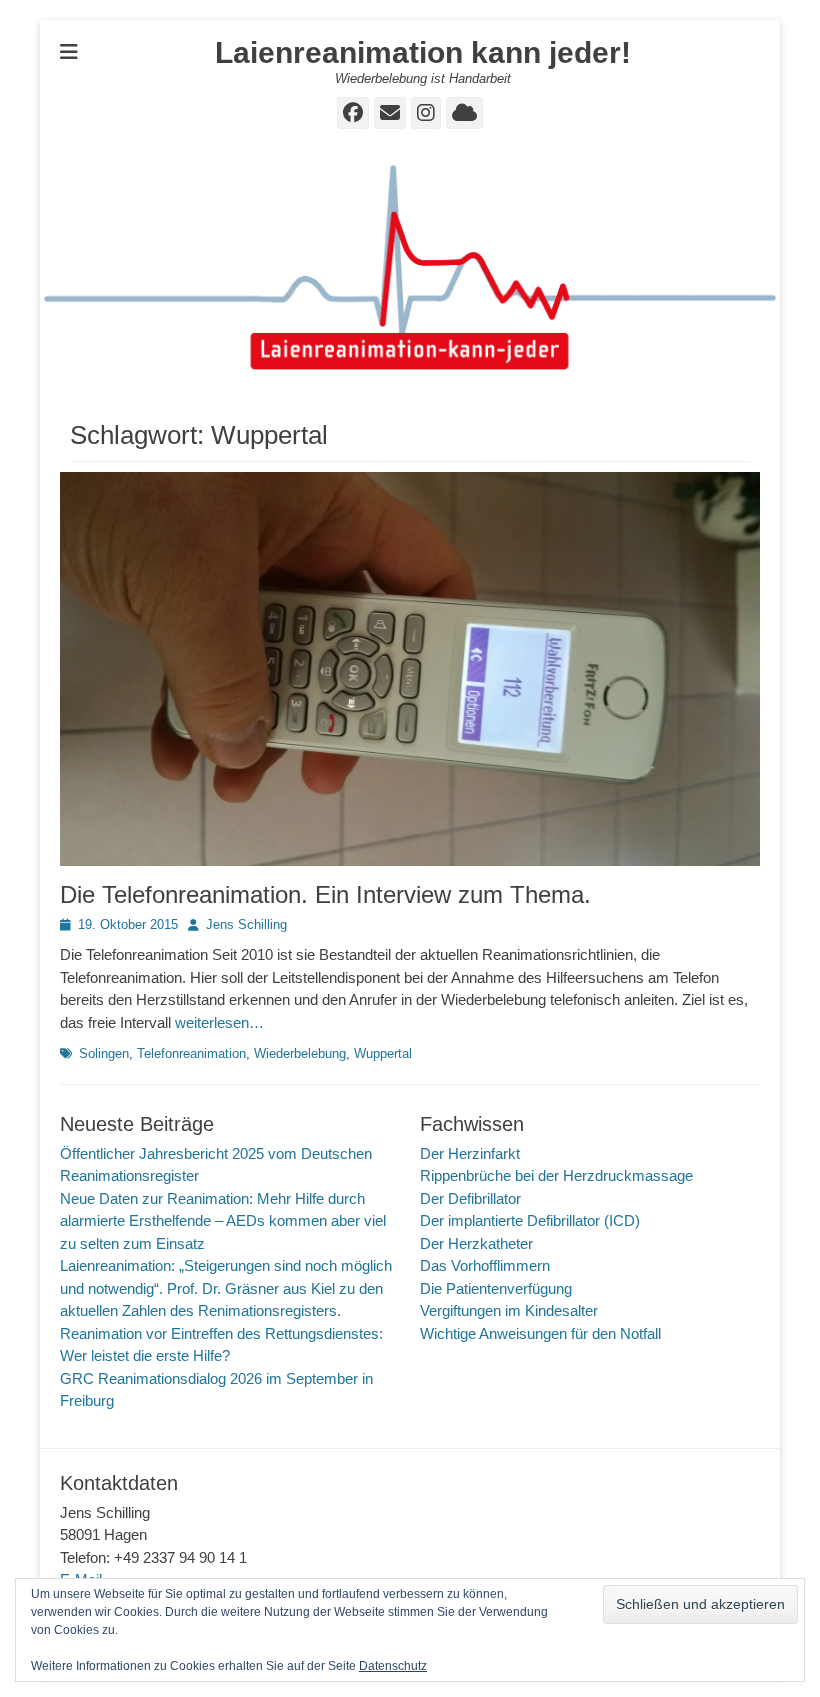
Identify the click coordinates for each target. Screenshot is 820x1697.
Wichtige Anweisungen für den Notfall (540, 1333)
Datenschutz (393, 1666)
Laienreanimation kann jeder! (423, 52)
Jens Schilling (246, 924)
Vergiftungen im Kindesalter (509, 1310)
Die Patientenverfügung (496, 1288)
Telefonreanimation (191, 1053)
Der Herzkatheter (476, 1243)
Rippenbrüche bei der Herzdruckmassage (556, 1175)
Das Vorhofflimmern (485, 1265)
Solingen (104, 1053)
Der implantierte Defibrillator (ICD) (530, 1220)
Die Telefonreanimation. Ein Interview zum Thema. (325, 894)
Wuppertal (383, 1053)
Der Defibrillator (470, 1198)
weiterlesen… (219, 1022)
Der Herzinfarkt (470, 1153)
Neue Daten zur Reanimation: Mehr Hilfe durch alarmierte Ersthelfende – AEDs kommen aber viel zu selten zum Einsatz (223, 1221)
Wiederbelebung (300, 1053)
